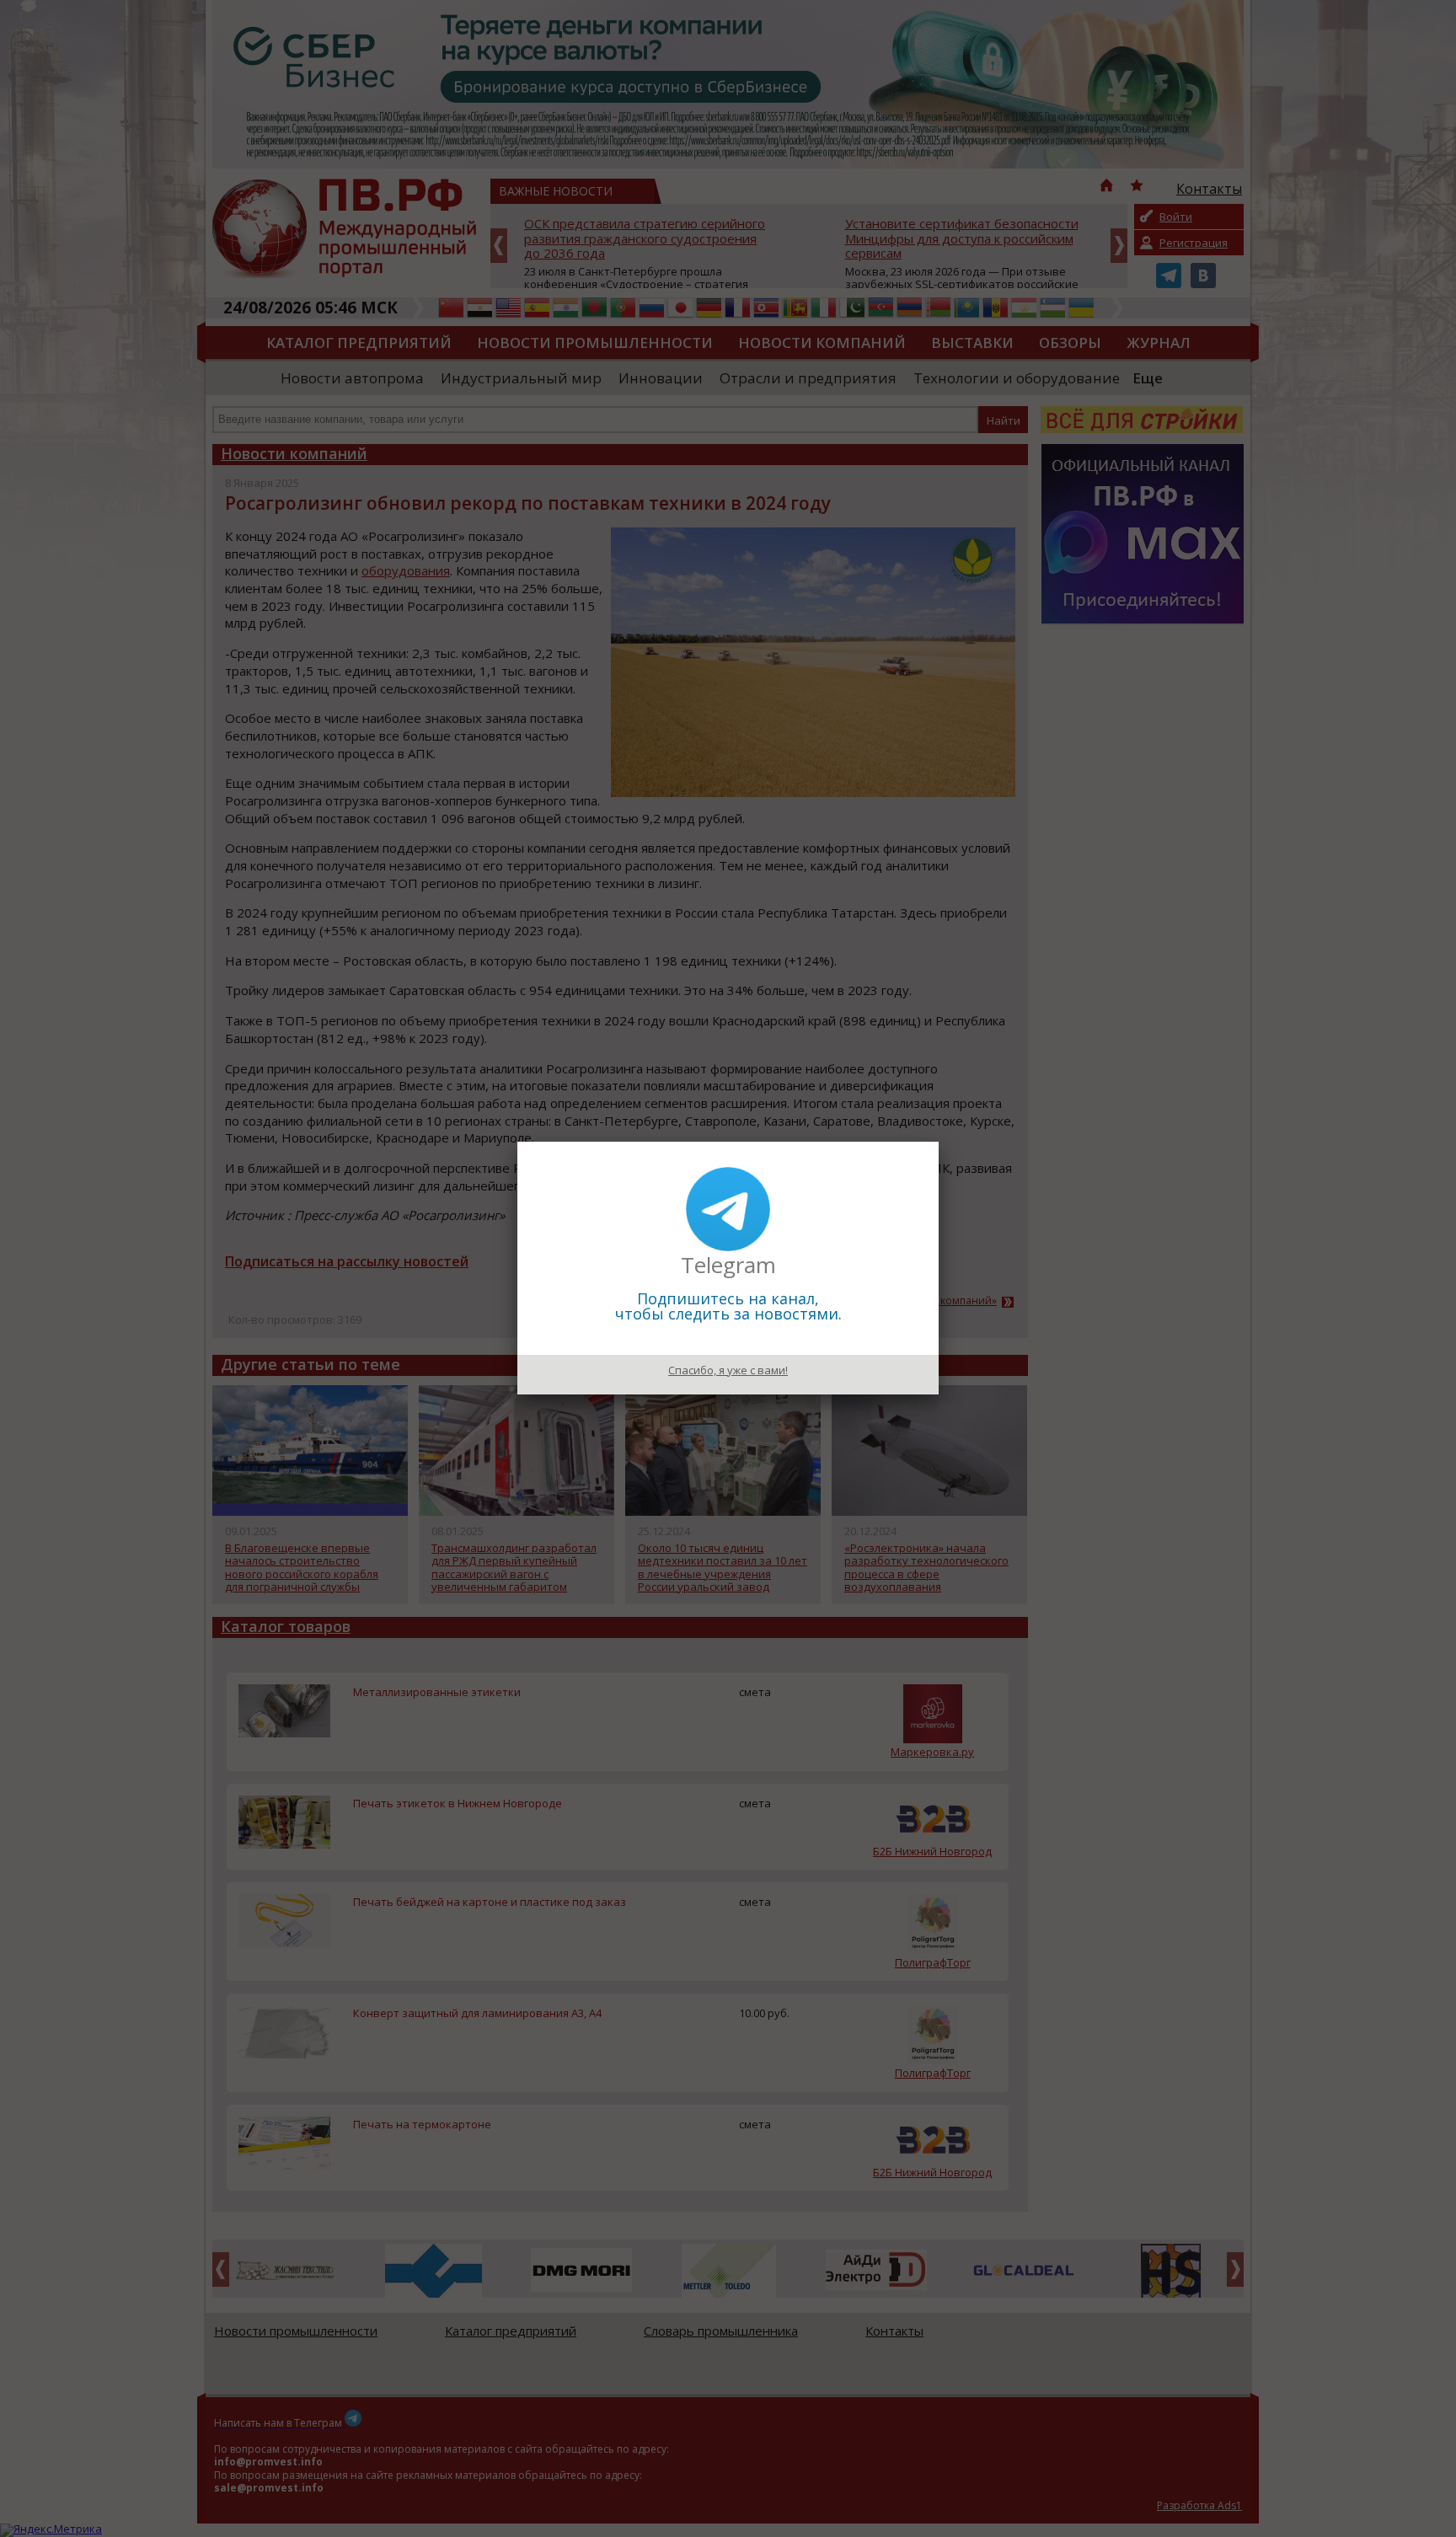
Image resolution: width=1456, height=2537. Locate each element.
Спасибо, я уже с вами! (728, 1370)
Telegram (728, 1265)
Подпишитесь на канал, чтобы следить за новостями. (728, 1306)
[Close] (939, 1142)
